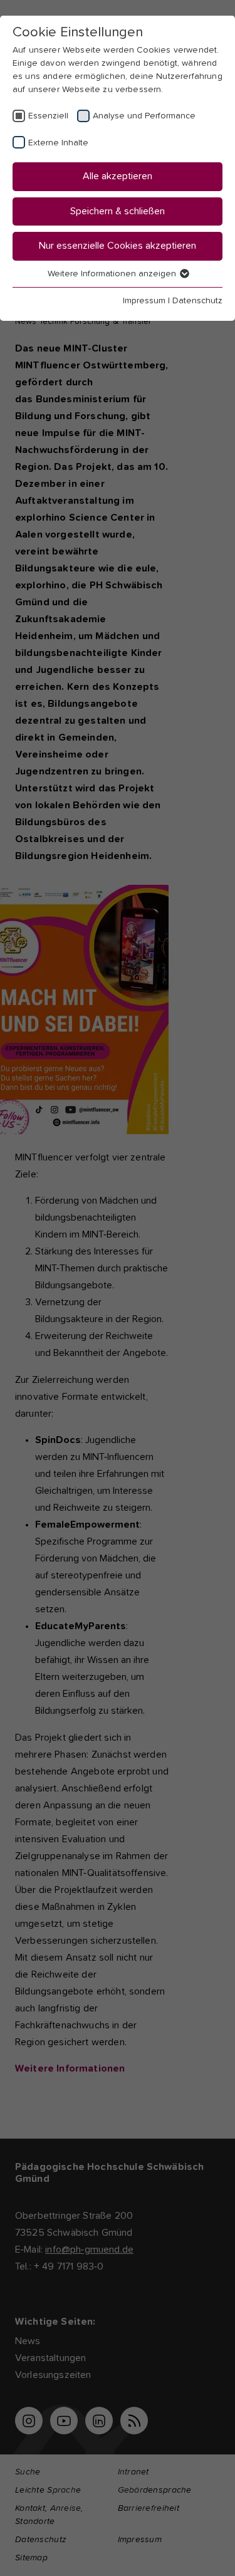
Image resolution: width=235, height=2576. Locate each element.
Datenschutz (197, 301)
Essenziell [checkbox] (48, 116)
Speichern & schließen (118, 211)
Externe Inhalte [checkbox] (58, 143)
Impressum (144, 301)
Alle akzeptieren (118, 176)
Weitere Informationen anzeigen (113, 274)
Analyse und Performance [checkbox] (144, 116)
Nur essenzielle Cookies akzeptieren (118, 246)
